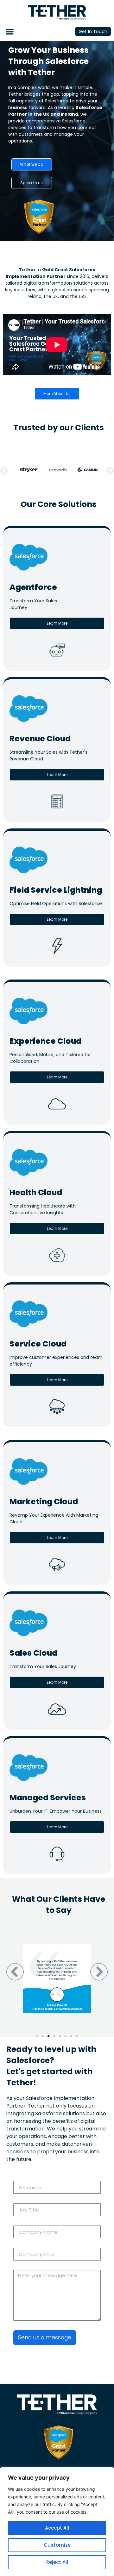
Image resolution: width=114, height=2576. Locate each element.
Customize (57, 2545)
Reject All (57, 2562)
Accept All (57, 2528)
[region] (57, 2522)
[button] (10, 32)
